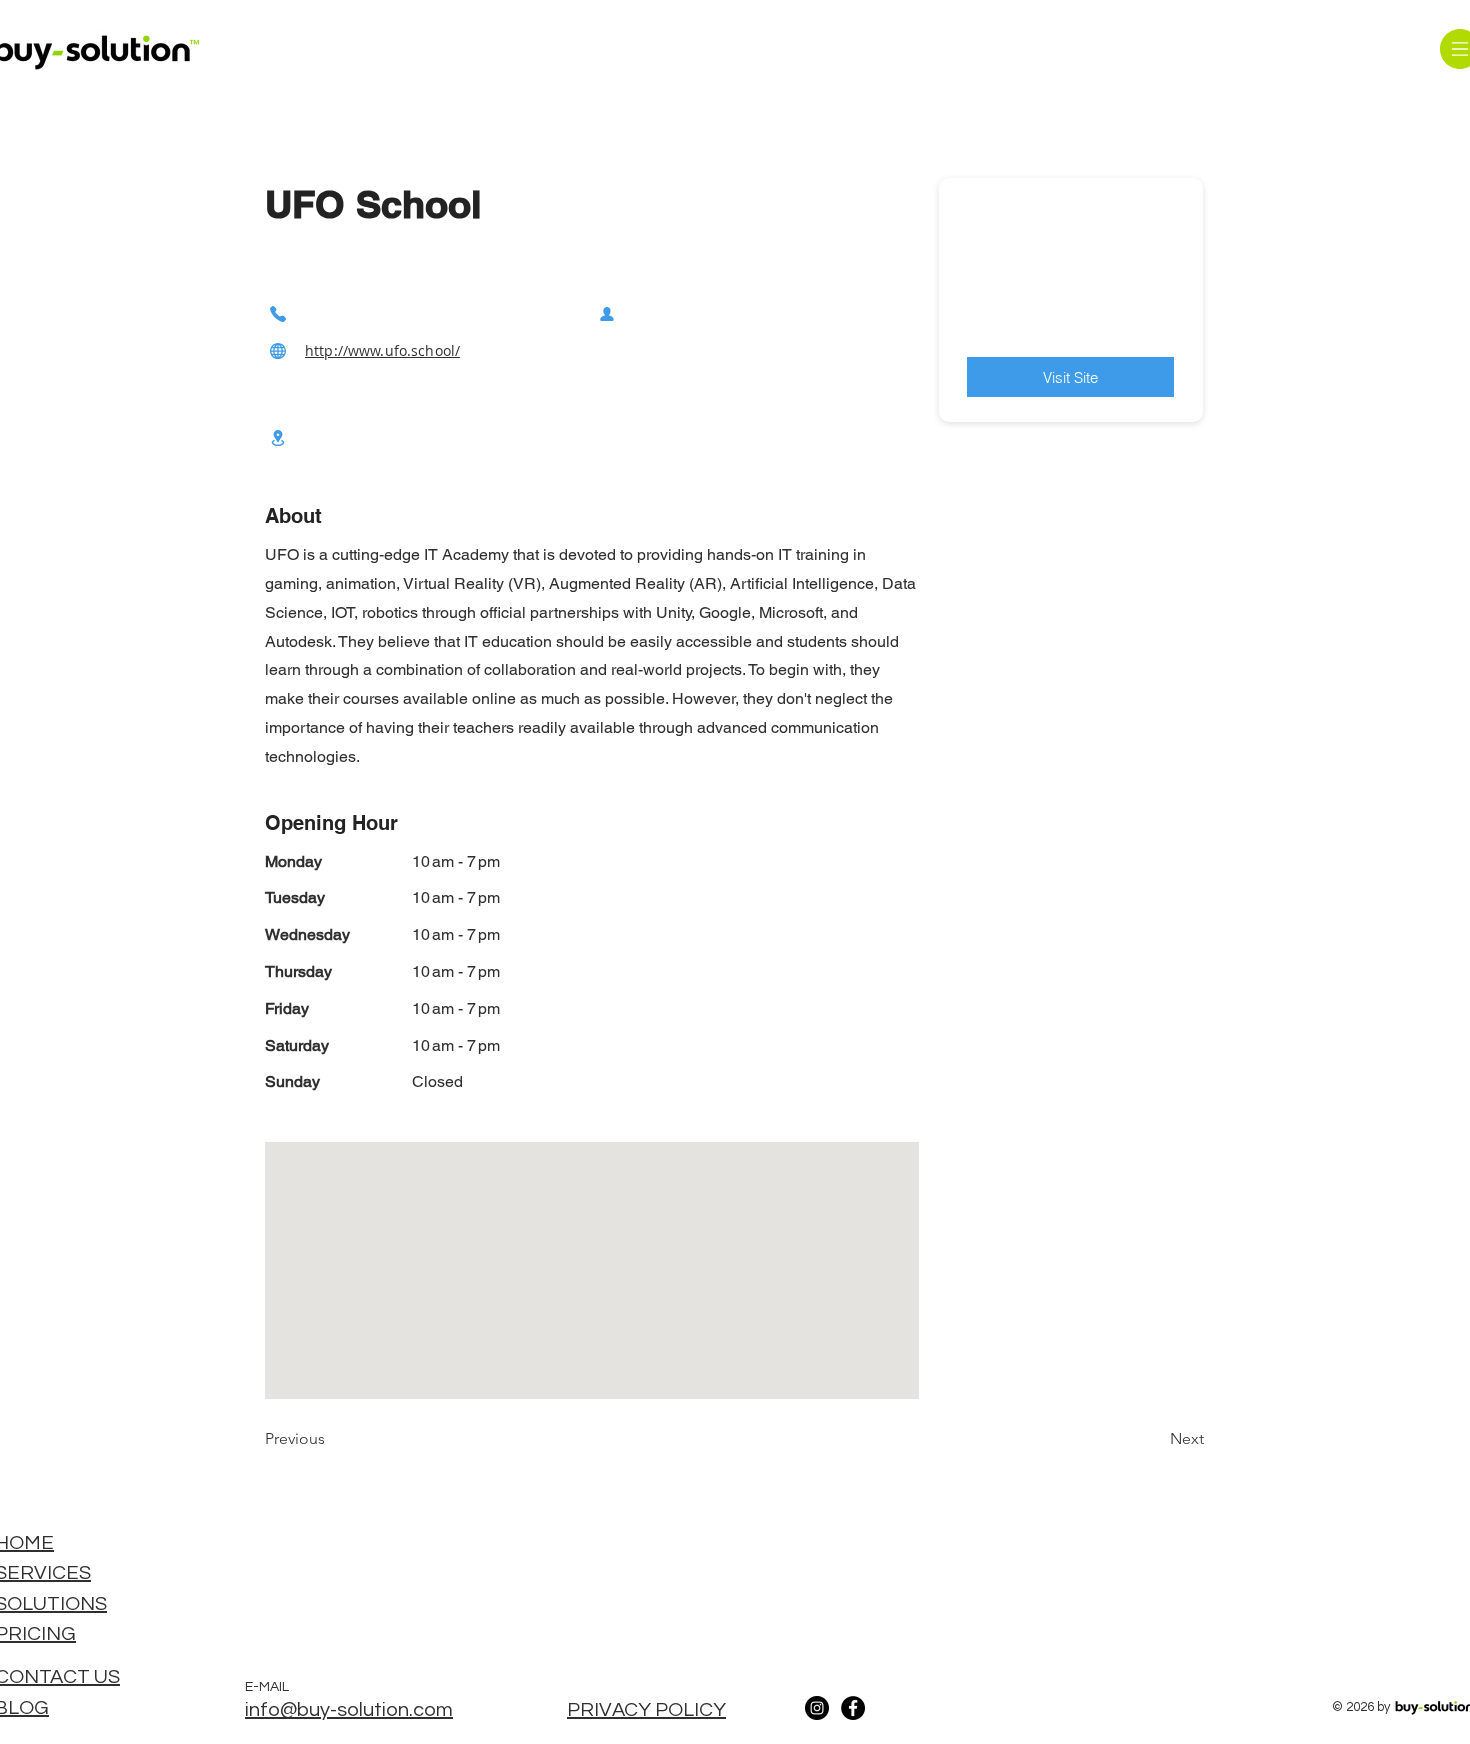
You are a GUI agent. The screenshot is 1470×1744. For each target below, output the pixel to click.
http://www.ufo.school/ (382, 350)
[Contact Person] (607, 313)
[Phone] (278, 313)
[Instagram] (817, 1708)
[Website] (278, 350)
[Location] (278, 437)
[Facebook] (853, 1708)
